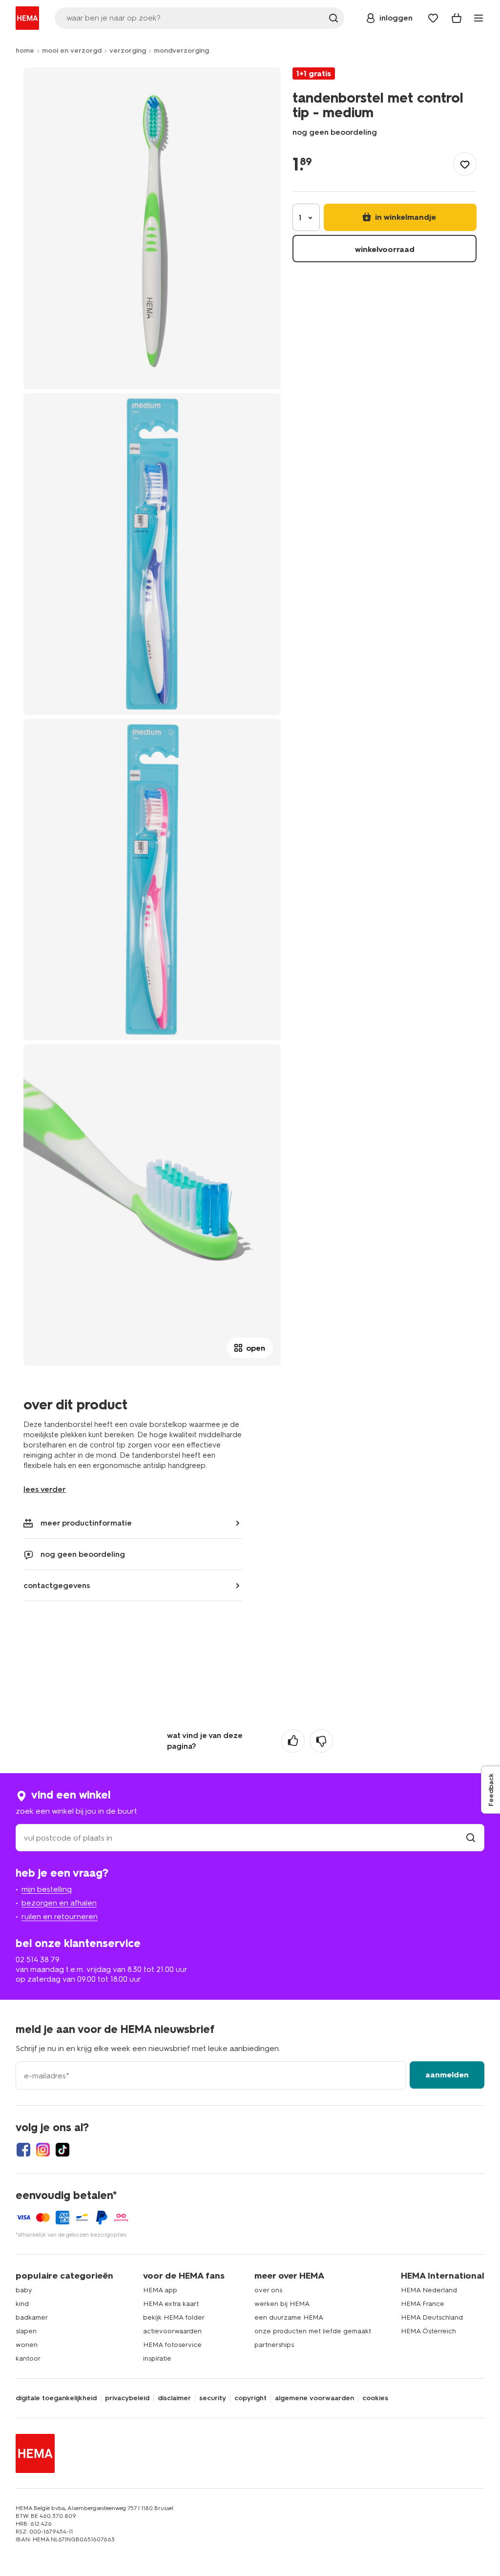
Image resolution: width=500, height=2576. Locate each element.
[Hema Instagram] (43, 2150)
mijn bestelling (47, 1889)
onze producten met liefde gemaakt (313, 2331)
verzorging (128, 51)
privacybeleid (127, 2398)
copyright (250, 2398)
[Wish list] (433, 18)
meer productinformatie (86, 1523)
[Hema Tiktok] (62, 2150)
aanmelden (447, 2075)
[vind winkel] (471, 1838)
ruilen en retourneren (60, 1916)
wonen (27, 2345)
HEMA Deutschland (432, 2317)
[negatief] (321, 1741)
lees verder (45, 1489)
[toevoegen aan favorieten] (465, 164)
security (213, 2398)
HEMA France (423, 2304)
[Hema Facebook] (23, 2150)
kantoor (28, 2358)
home (25, 51)
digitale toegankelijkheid (56, 2398)
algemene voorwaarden (314, 2398)
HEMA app (160, 2290)
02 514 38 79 (38, 1959)
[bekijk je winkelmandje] (457, 18)
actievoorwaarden (172, 2331)
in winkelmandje (405, 217)
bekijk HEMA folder (174, 2317)
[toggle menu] (479, 18)
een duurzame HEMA (289, 2317)
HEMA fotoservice (172, 2345)
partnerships (274, 2345)
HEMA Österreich (428, 2331)
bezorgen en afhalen (59, 1903)
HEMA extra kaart (171, 2304)
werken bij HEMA (282, 2304)
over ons (268, 2290)
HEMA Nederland (429, 2290)
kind (22, 2304)
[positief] (293, 1741)
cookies (375, 2398)
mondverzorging (181, 51)
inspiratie (157, 2358)
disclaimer (174, 2398)
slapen (26, 2331)
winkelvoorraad (385, 249)
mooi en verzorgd (72, 51)
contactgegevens (57, 1585)
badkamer (32, 2317)
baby (24, 2290)
